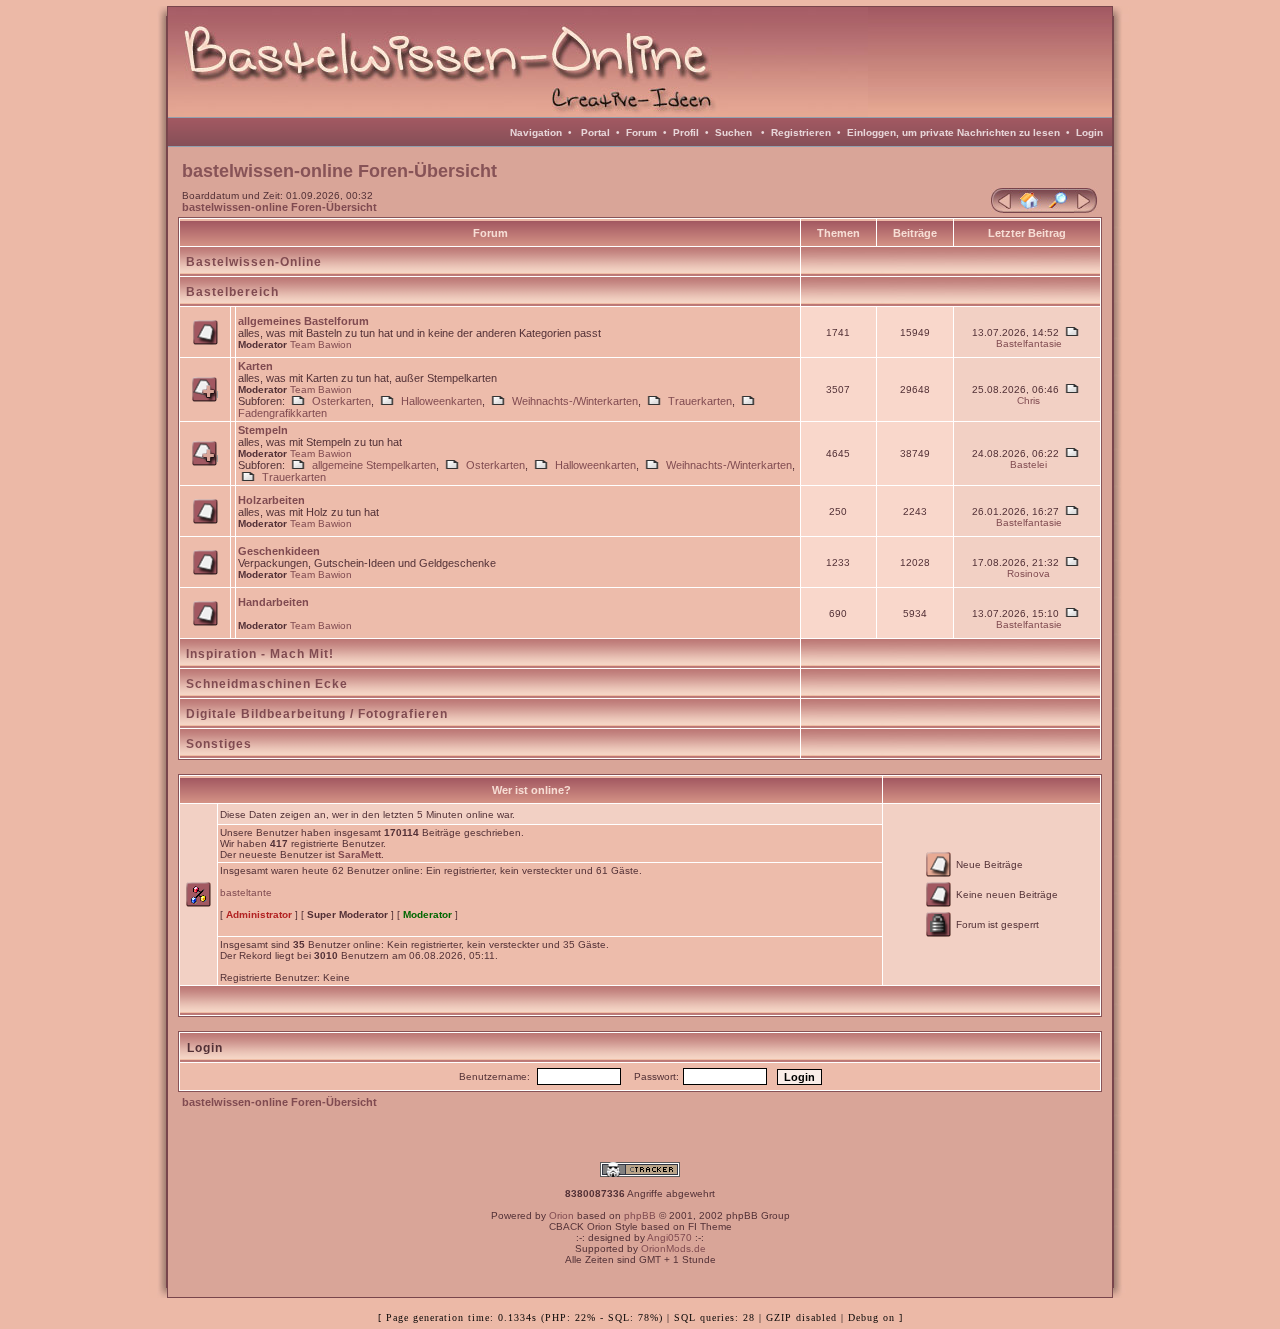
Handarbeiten (273, 602)
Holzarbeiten (271, 500)
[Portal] (1002, 209)
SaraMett (359, 854)
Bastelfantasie (1029, 343)
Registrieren (801, 132)
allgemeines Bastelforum (303, 321)
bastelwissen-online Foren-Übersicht (279, 207)
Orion (561, 1215)
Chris (1028, 400)
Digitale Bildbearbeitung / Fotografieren (317, 714)
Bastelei (1028, 464)
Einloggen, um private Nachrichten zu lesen (953, 132)
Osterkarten (341, 401)
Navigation (536, 132)
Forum (641, 132)
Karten (255, 366)
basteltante (246, 892)
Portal (595, 132)
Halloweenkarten (441, 401)
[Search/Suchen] (1058, 209)
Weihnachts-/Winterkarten (575, 401)
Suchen (733, 132)
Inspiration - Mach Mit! (260, 654)
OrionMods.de (673, 1248)
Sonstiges (219, 744)
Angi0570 (669, 1237)
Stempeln (263, 430)
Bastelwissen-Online (254, 262)
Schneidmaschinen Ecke (267, 684)
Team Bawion (321, 344)
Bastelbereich (232, 292)
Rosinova (1028, 573)
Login (1089, 132)
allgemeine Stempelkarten (374, 465)
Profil (686, 132)
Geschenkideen (279, 551)
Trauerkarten (700, 401)
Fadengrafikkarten (282, 413)
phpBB (640, 1215)
